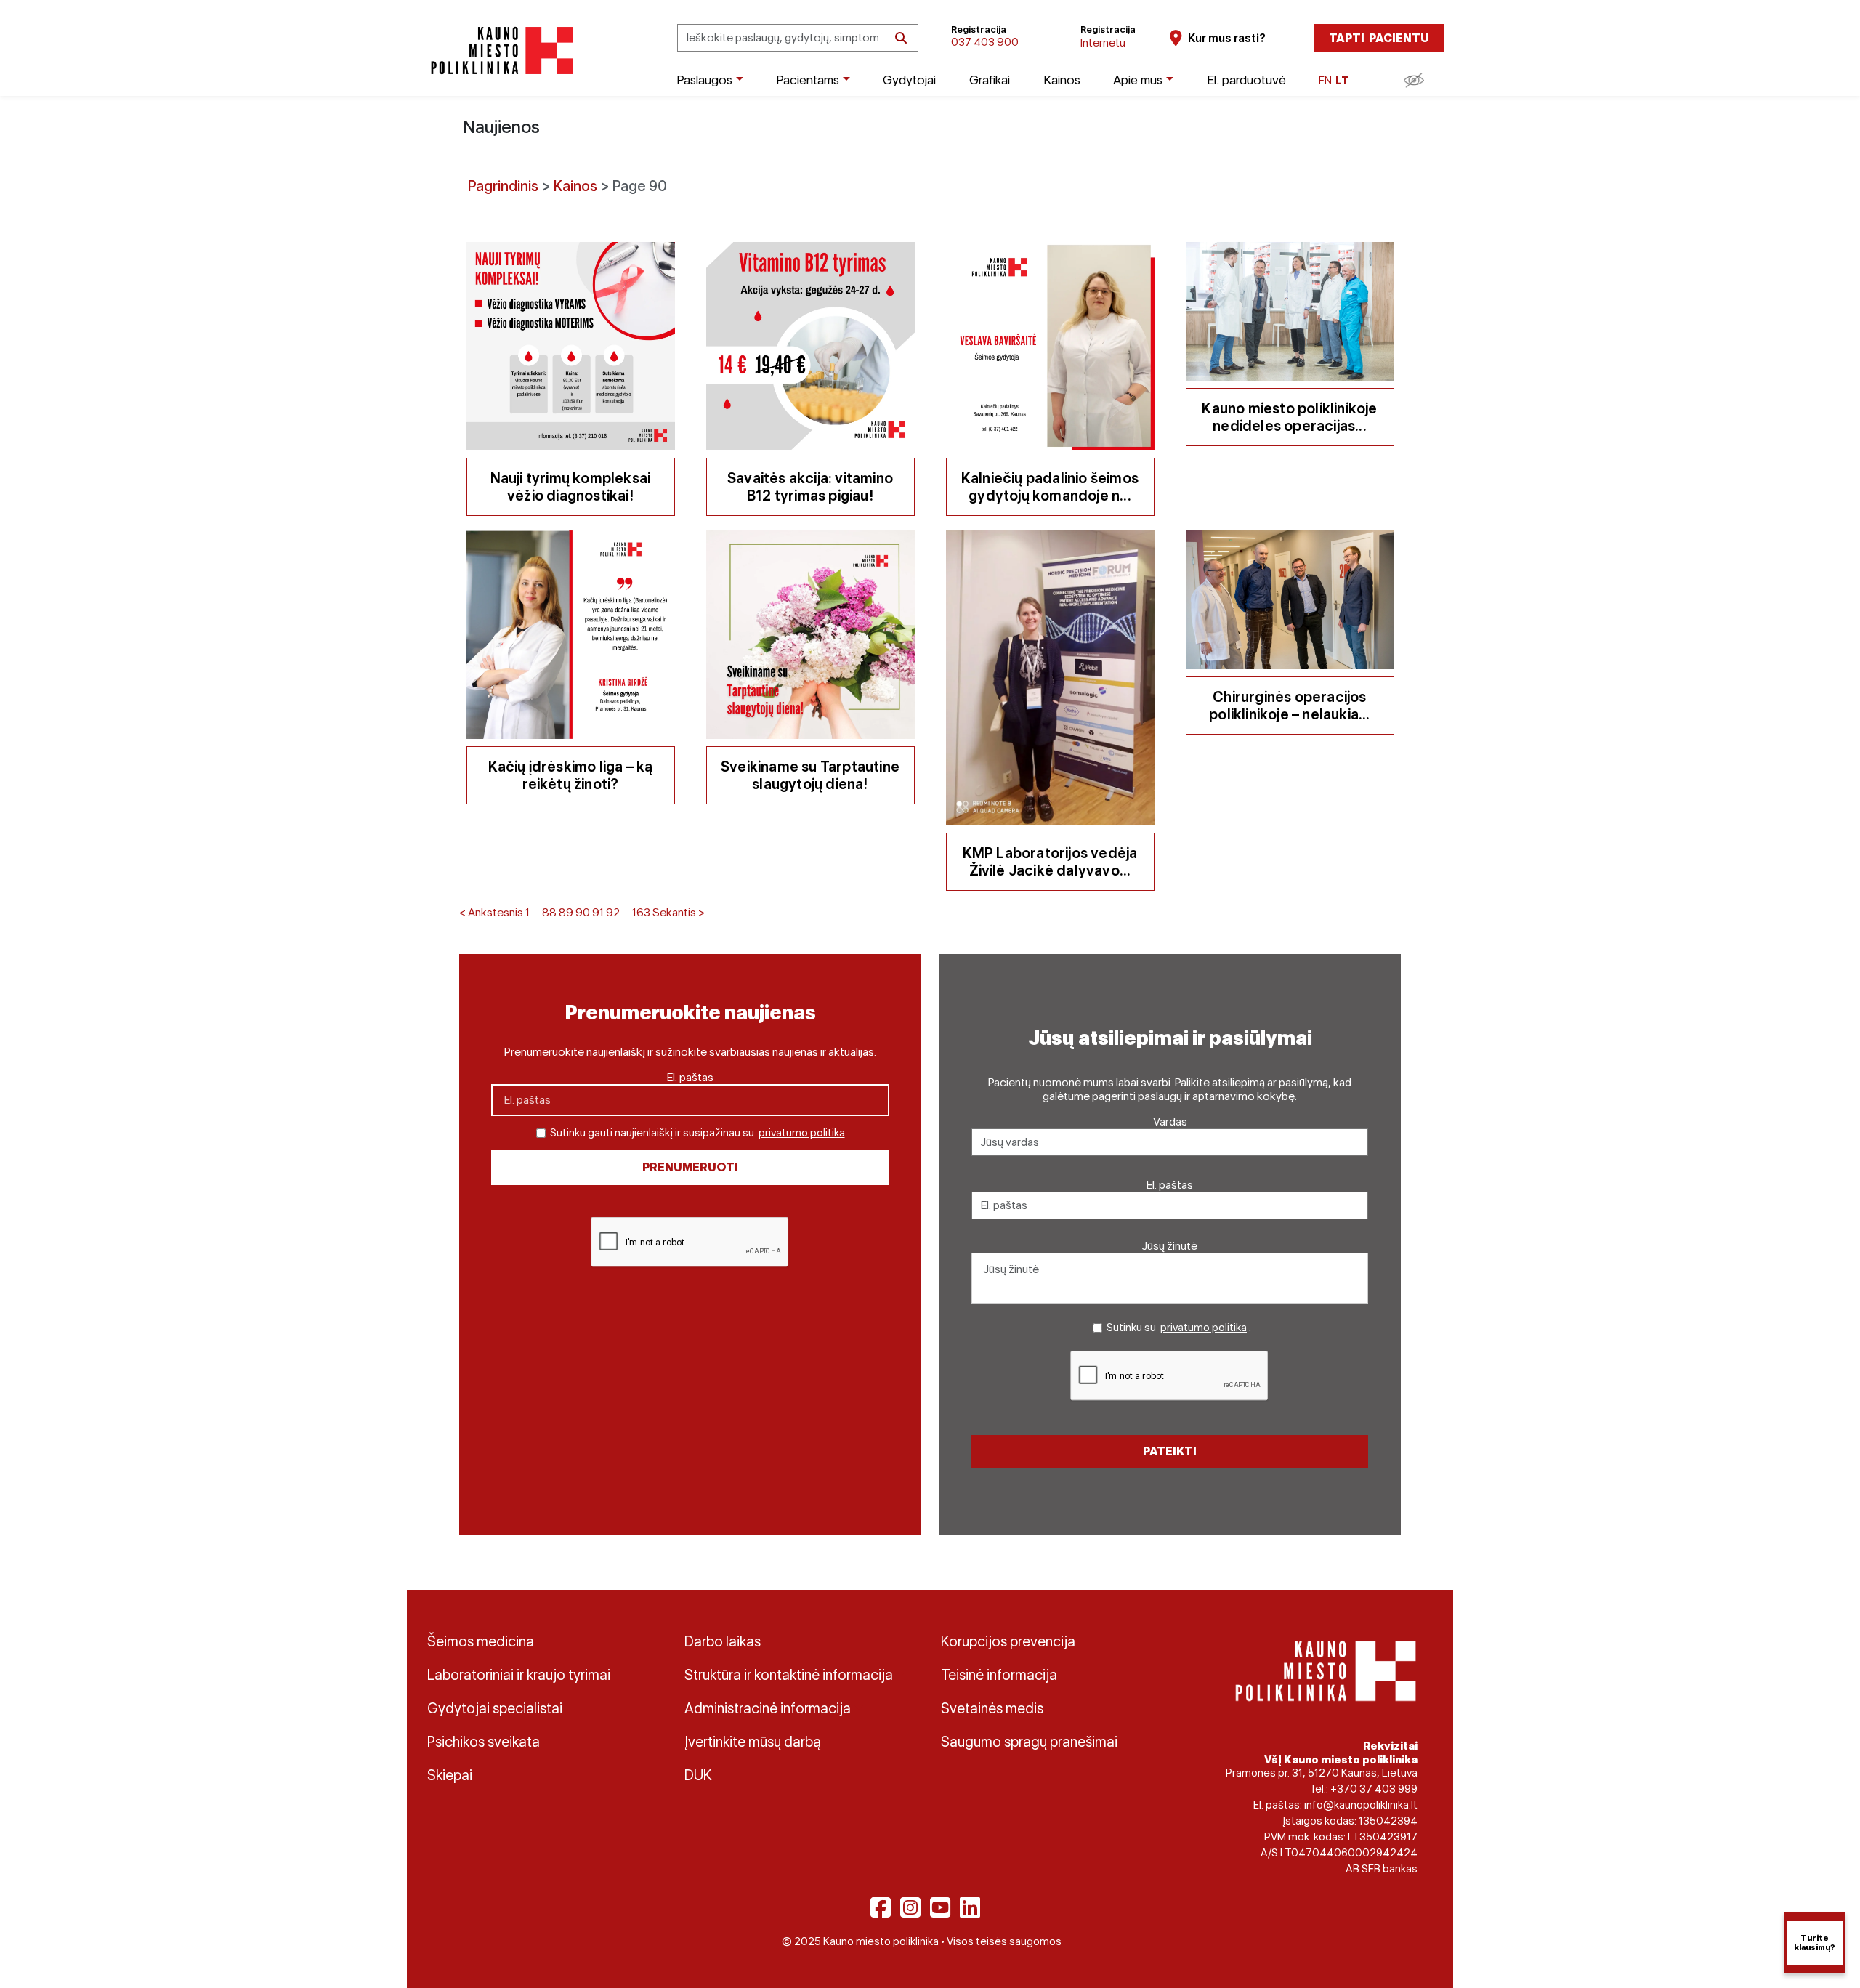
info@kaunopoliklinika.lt (1361, 1805)
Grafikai (990, 80)
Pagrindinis (503, 186)
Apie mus (1138, 80)
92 (613, 912)
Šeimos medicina (481, 1641)
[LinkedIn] (970, 1907)
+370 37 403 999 (1374, 1789)
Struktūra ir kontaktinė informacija (789, 1675)
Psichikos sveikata (484, 1742)
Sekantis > (679, 912)
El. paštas (690, 1077)
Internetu (1103, 43)
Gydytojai (909, 80)
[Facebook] (881, 1907)
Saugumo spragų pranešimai (1029, 1742)
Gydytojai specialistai (495, 1708)
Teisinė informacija (999, 1675)
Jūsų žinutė (1170, 1246)
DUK (698, 1775)
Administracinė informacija (768, 1708)
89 (566, 912)
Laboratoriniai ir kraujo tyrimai (519, 1675)
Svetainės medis (992, 1708)
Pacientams (808, 80)
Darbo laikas (723, 1641)
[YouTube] (940, 1907)
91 (598, 912)
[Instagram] (910, 1907)
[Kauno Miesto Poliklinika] (500, 50)
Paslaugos (704, 80)
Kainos (1062, 80)
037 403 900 (985, 42)
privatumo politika (802, 1133)
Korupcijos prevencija (1008, 1641)
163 (641, 912)
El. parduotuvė (1246, 80)
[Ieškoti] (901, 38)
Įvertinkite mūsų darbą (753, 1742)
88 (549, 912)
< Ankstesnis (491, 912)
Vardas (1170, 1122)
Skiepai (450, 1775)
